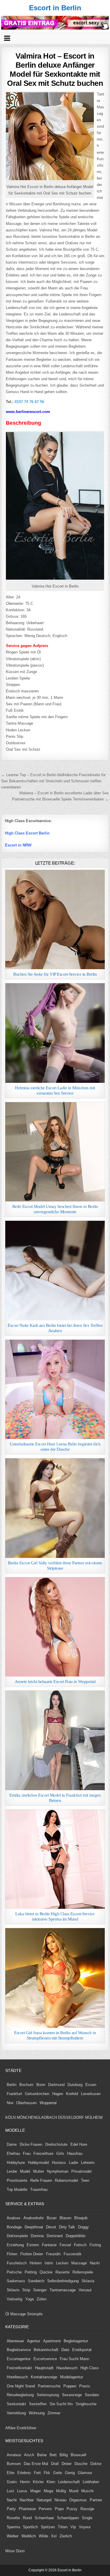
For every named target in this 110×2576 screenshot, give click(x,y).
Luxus (22, 2491)
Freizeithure (43, 2154)
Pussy (72, 2509)
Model (25, 2171)
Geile (57, 2473)
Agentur (34, 2341)
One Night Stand (21, 2386)
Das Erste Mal (36, 2464)
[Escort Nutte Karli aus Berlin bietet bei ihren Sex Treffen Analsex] (55, 1271)
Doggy (83, 2227)
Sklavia (88, 2281)
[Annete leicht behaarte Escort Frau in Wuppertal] (55, 1627)
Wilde (43, 2536)
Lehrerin (88, 2163)
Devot (51, 2227)
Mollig (61, 2491)
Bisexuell (78, 2455)
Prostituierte (17, 2180)
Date (65, 2350)
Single (87, 2518)
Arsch (29, 2455)
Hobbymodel (38, 2163)
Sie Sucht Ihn (61, 2404)
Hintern (36, 2263)
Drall (55, 2464)
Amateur (14, 2455)
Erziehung (15, 2245)
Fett (37, 2473)
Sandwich (36, 2281)
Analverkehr (34, 2218)
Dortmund (56, 2085)
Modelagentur (72, 2377)
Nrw (10, 2103)
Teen (85, 2180)
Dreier (67, 2464)
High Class (90, 2368)
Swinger (40, 2290)
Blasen (65, 2218)
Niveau (60, 2500)
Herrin (25, 2482)
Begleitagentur (76, 2341)
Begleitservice (19, 2350)
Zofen (42, 2299)
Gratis (12, 2482)
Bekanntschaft (46, 2350)
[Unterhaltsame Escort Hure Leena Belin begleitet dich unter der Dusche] (55, 1389)
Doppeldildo (76, 2236)
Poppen (70, 2386)
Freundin (53, 2254)
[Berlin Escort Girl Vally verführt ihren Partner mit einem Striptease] (55, 1508)
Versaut (85, 2290)
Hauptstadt (44, 2368)
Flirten (12, 2254)
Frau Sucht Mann (75, 2359)
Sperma (13, 2527)
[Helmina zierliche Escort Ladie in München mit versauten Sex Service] (55, 1033)
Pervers (45, 2509)
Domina (37, 2236)
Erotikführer (27, 2428)
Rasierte (62, 2272)
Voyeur (85, 2527)
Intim (49, 2263)
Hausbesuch (67, 2368)
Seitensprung (48, 2395)
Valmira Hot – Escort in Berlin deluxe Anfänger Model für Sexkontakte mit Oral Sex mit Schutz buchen (55, 70)
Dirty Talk (67, 2227)
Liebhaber (91, 2482)
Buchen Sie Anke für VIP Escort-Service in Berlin (55, 974)
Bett (53, 2455)
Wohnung (37, 2413)
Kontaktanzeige (44, 2377)
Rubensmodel (66, 2180)
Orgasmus (78, 2500)
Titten (63, 2527)
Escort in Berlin (55, 8)
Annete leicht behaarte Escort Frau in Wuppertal (55, 1682)
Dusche (81, 2464)
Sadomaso (16, 2281)
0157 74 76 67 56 (29, 402)
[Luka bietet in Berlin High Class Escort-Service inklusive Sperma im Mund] (55, 1859)
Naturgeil (44, 2500)
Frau (27, 2154)
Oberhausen (26, 2103)
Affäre (10, 2428)
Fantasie (49, 2245)
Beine (42, 2455)
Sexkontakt (16, 2404)
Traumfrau (39, 2190)
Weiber (13, 2536)
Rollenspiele (83, 2272)
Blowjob (81, 2218)
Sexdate (92, 2395)
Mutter (39, 2171)
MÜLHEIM (94, 2117)
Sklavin (13, 2290)
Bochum (26, 2085)
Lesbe (12, 2171)
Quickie (46, 2272)
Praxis (85, 2386)
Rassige (87, 2509)
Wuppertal (48, 2103)
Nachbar (27, 2500)
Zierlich (66, 2536)
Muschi (87, 2491)
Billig (64, 2455)
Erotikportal (82, 2350)
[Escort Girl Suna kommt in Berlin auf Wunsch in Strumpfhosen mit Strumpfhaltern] (55, 1978)
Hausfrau (75, 2154)
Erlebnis (24, 2473)
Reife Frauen (41, 2180)
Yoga (29, 2299)
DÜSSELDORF (71, 2117)
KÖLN (10, 2117)
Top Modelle (17, 2190)
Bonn (41, 2085)
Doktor (96, 2464)
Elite (11, 2473)
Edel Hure (79, 2144)
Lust (10, 2491)
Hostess (59, 2163)
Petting (31, 2272)
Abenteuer (15, 2341)
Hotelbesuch (17, 2377)
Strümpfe (35, 2314)
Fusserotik (73, 2254)
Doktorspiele (17, 2236)
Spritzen (48, 2527)
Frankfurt (14, 2094)
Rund (27, 2518)
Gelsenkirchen (37, 2094)
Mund (74, 2491)
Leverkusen (91, 2094)
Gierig (70, 2473)
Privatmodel (81, 2171)
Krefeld (72, 2094)
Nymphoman (58, 2171)
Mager (35, 2491)
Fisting (95, 2245)
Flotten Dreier (32, 2254)
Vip (73, 2527)
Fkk (47, 2473)
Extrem (33, 2245)
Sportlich (30, 2527)
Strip (26, 2290)
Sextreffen (38, 2404)
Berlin (12, 2085)
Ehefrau (13, 2154)
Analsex (14, 2218)
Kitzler (38, 2482)
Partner (96, 2500)
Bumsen (14, 2464)
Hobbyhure (16, 2163)
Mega (48, 2491)
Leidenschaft (69, 2482)
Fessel (65, 2245)
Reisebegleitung (20, 2395)
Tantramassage (63, 2290)
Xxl (54, 2536)
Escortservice (45, 2359)
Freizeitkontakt (19, 2368)
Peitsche (14, 2272)
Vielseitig (15, 2299)
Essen (91, 2085)
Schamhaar (44, 2518)
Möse (10, 2551)
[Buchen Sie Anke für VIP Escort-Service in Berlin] (55, 920)
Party (11, 2509)
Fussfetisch (17, 2263)
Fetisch (80, 2245)
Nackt (95, 2263)
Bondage (14, 2227)
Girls (60, 2154)
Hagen (58, 2094)
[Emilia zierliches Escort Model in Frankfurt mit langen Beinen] (55, 1740)
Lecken (62, 2263)
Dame (12, 2144)
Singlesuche (86, 2404)
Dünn (20, 2551)
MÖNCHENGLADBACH (37, 2117)
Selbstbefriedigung (63, 2281)
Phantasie (27, 2509)
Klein (51, 2482)
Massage (79, 2263)
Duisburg (75, 2085)
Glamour (85, 2473)
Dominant (55, 2236)
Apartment (52, 2341)
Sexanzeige (72, 2395)
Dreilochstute (56, 2144)
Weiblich (29, 2536)
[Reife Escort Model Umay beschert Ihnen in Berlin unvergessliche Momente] (55, 1152)
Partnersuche (49, 2386)
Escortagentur (19, 2359)
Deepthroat (34, 2227)
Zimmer (54, 2413)
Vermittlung (16, 2413)
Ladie (73, 2163)
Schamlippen (68, 2518)
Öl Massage (16, 2314)
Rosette (13, 2518)
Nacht (12, 2500)
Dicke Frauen (31, 2144)
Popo (59, 2509)
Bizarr (52, 2218)
